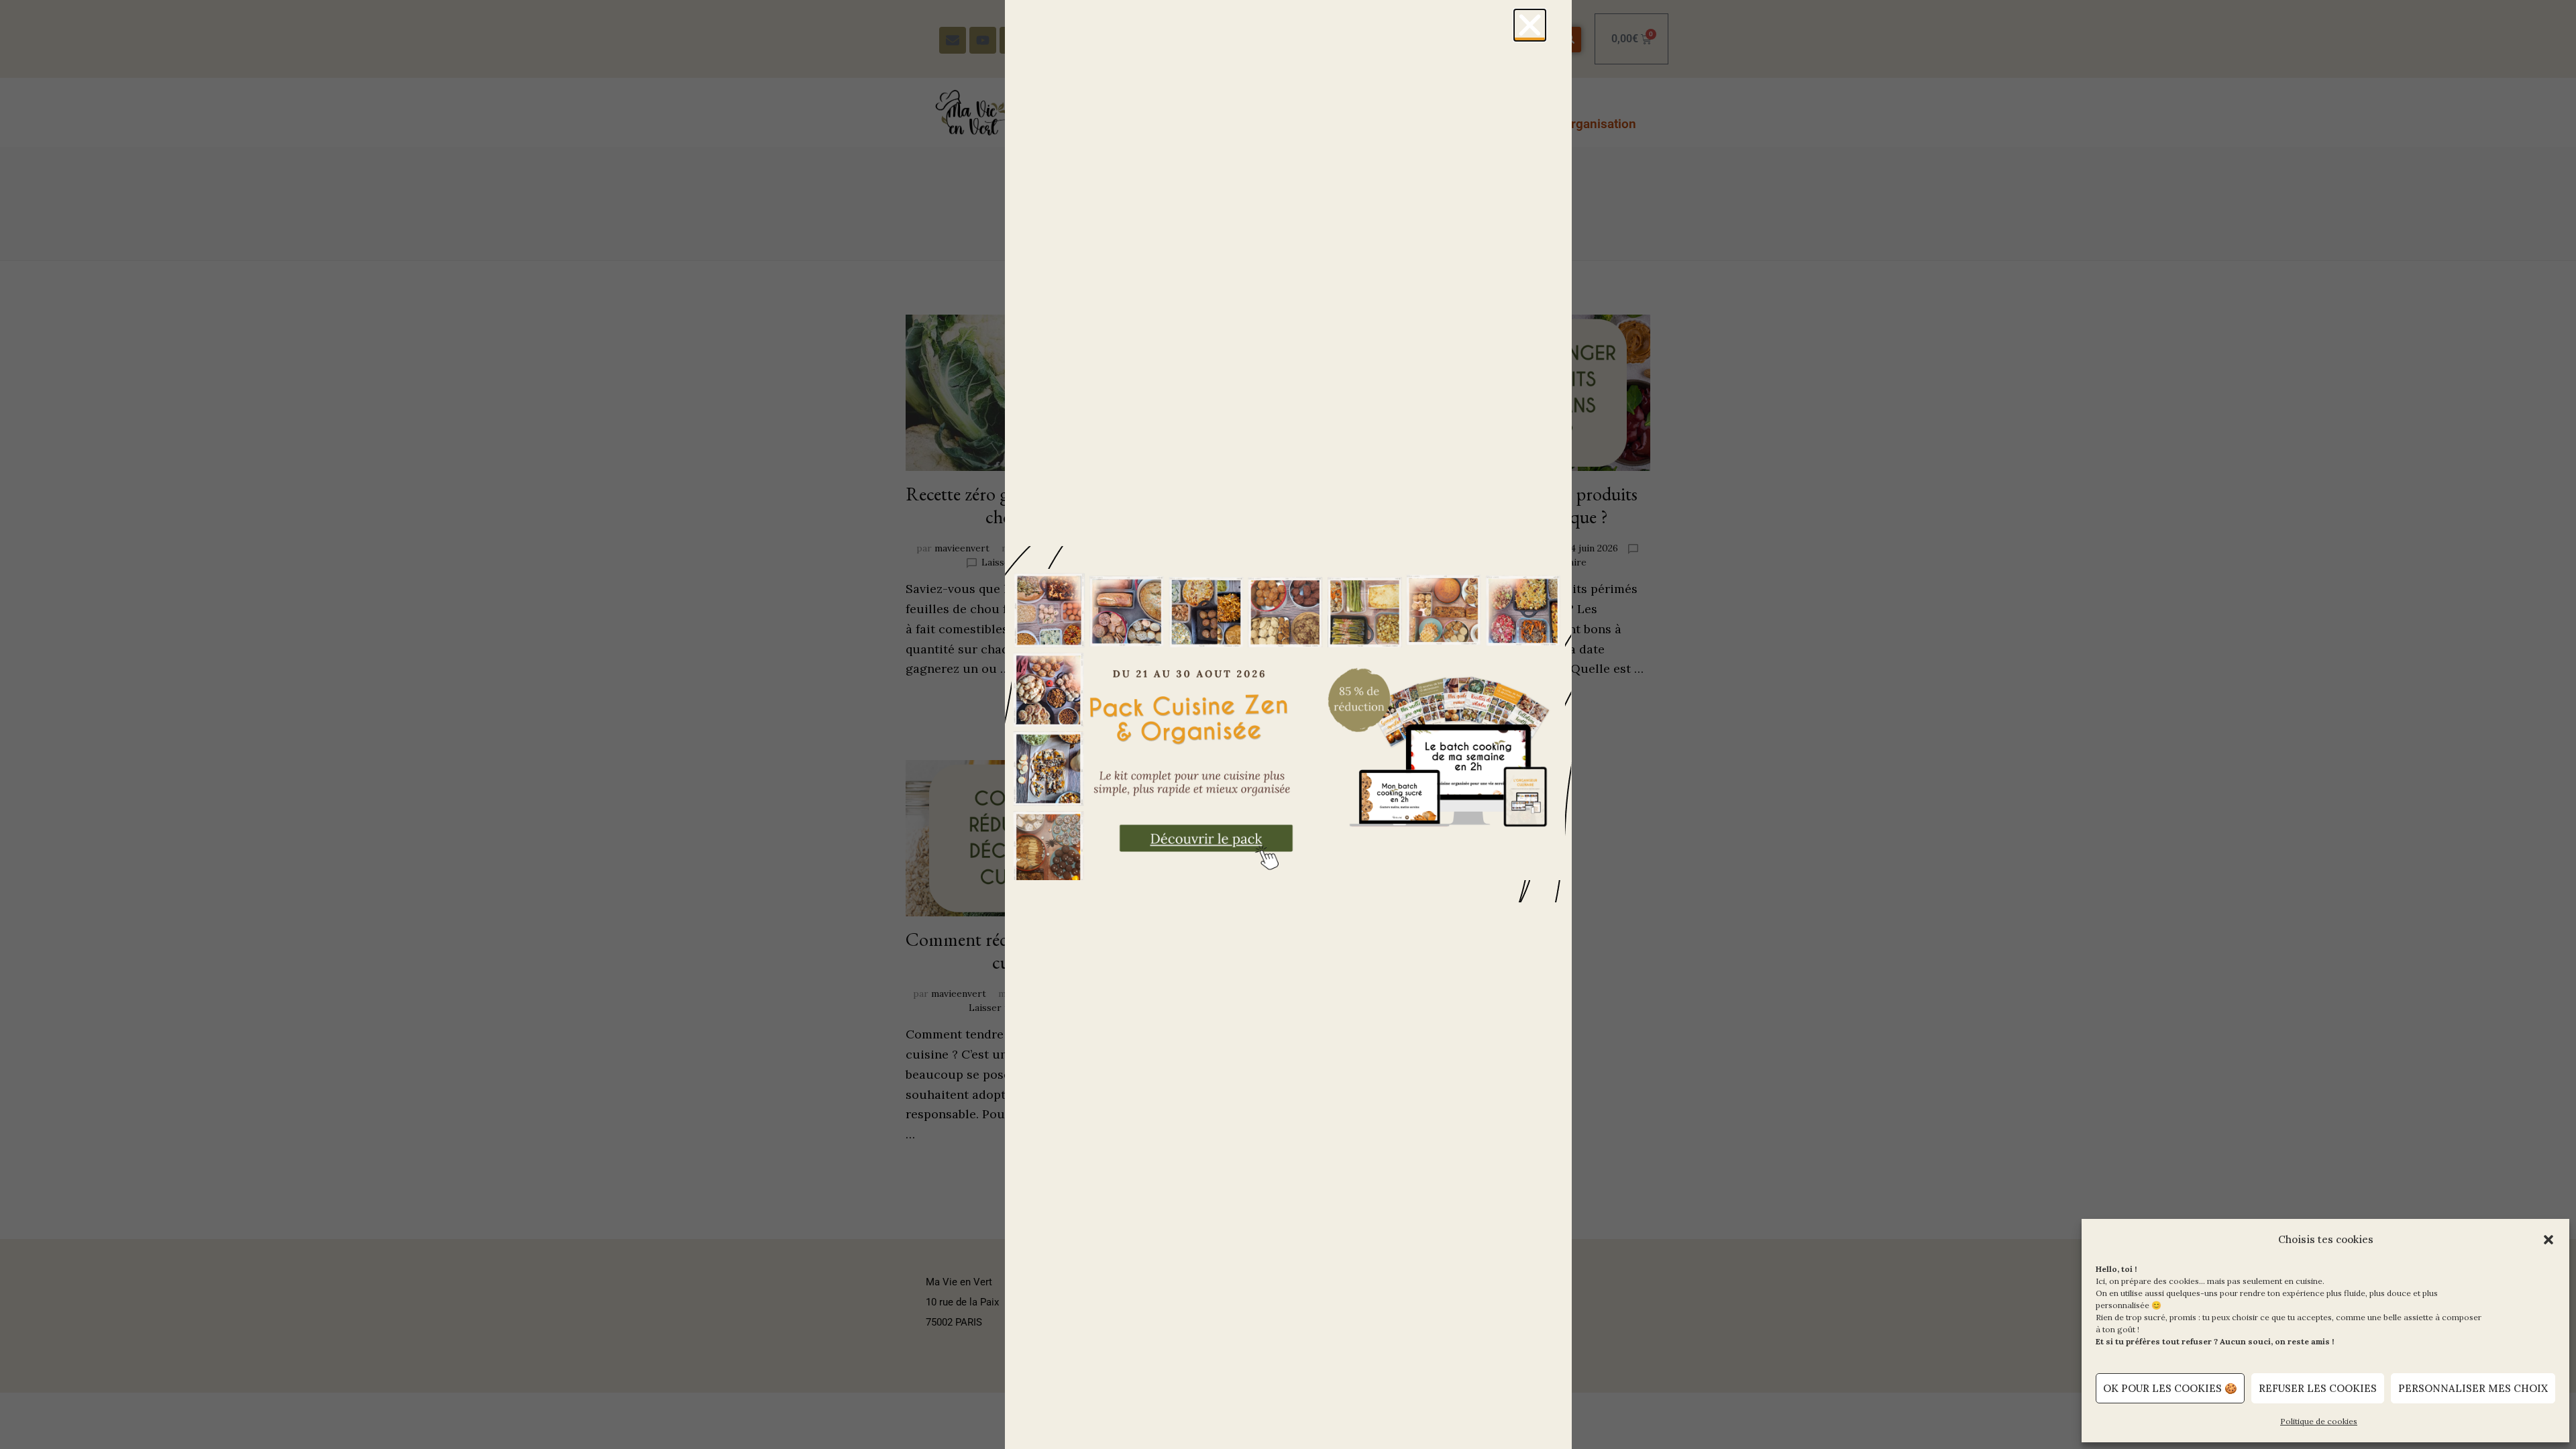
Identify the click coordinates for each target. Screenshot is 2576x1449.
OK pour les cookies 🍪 (2170, 1388)
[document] (1288, 724)
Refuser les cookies (2318, 1388)
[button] (2548, 1240)
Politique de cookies (2319, 1421)
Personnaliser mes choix (2473, 1388)
